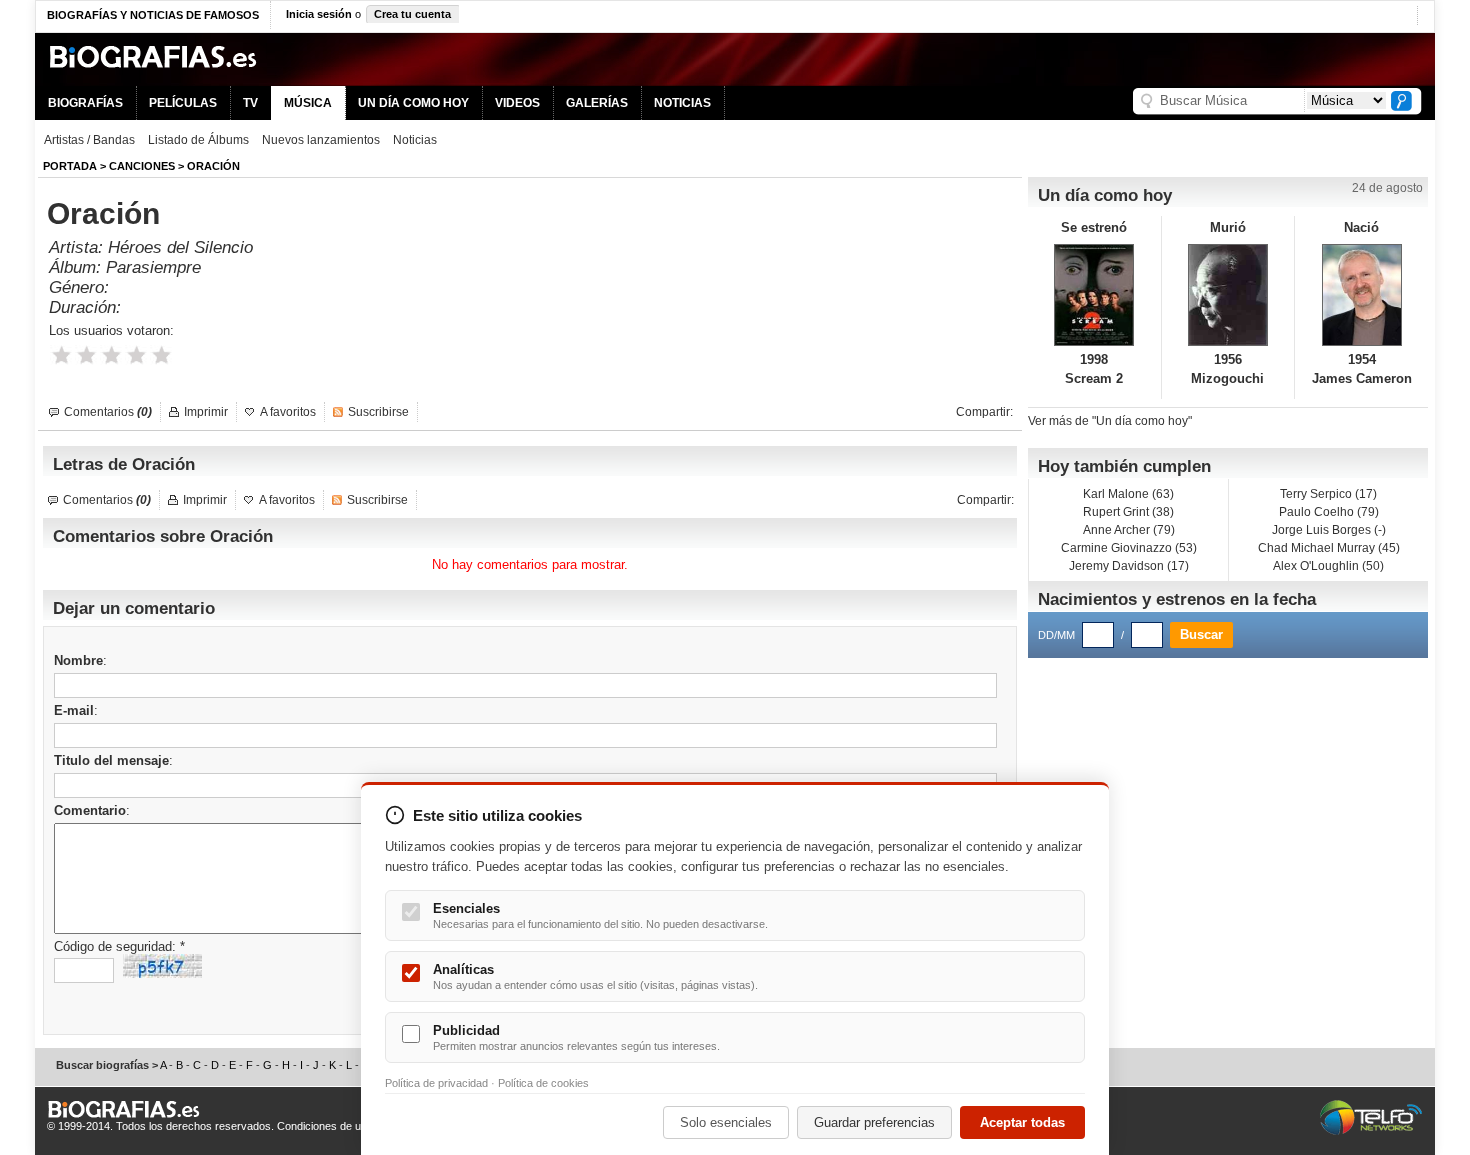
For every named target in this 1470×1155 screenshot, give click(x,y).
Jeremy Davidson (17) (1129, 566)
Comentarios (108, 412)
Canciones (142, 166)
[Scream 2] (1094, 295)
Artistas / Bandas (89, 140)
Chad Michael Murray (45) (1329, 548)
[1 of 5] (61, 355)
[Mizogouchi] (1228, 295)
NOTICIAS (682, 103)
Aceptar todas (1022, 1122)
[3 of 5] (111, 355)
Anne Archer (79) (1129, 530)
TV (250, 103)
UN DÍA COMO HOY (413, 103)
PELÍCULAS (183, 103)
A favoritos (288, 412)
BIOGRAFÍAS (85, 103)
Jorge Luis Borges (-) (1329, 530)
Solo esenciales (726, 1122)
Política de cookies (543, 1083)
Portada (70, 166)
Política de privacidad (436, 1083)
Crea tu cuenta (412, 14)
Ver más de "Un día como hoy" (1110, 421)
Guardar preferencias (874, 1122)
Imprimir (206, 412)
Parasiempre (153, 267)
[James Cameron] (1361, 295)
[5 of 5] (161, 355)
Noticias (415, 140)
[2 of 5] (86, 355)
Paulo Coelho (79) (1329, 512)
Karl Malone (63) (1128, 494)
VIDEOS (517, 103)
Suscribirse (378, 412)
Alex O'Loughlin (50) (1328, 566)
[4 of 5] (136, 355)
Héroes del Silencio (180, 247)
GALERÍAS (597, 103)
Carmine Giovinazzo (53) (1129, 548)
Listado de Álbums (198, 140)
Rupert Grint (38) (1128, 512)
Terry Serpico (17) (1328, 494)
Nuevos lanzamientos (321, 140)
